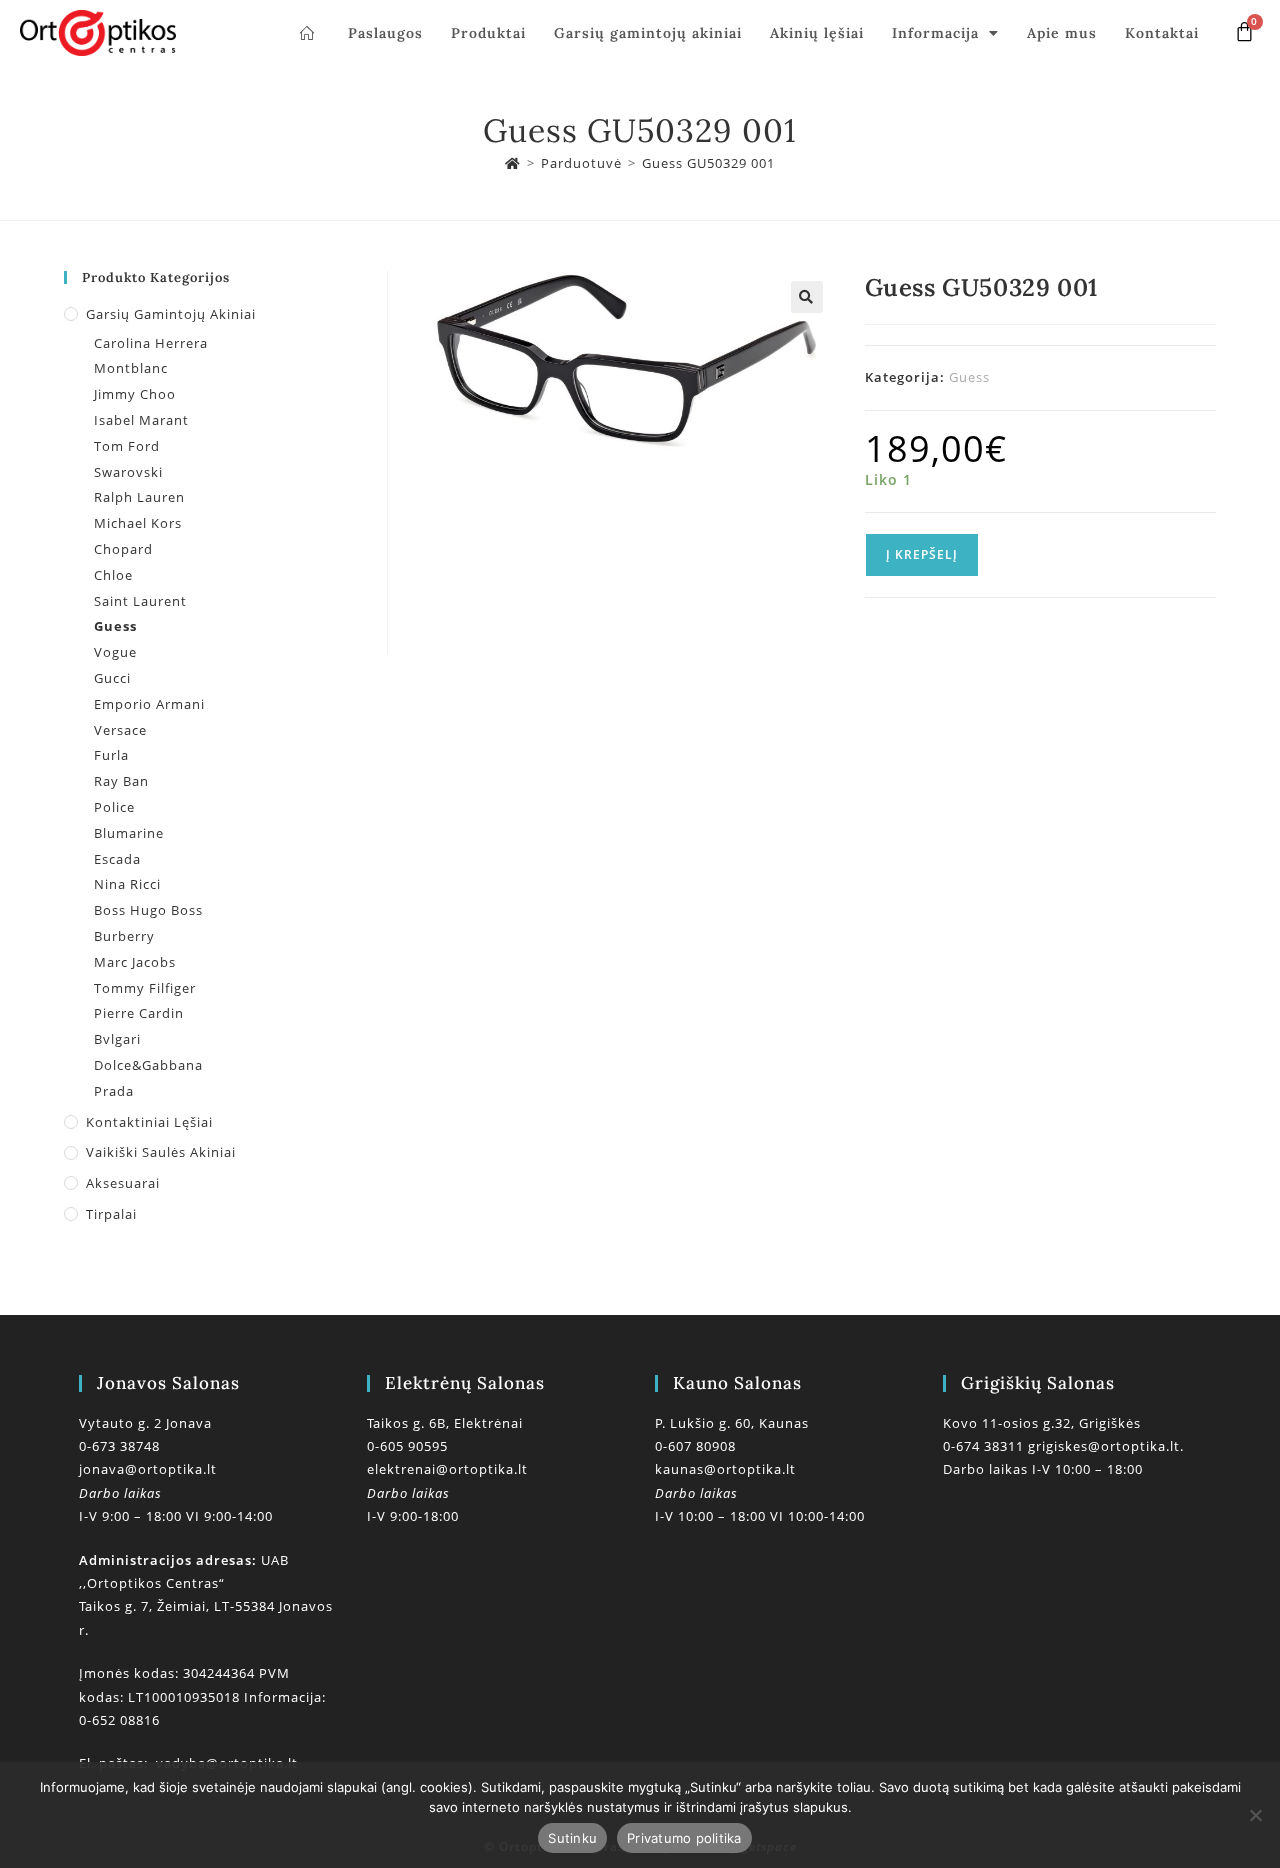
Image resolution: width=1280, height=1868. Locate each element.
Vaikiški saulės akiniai (161, 1152)
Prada (114, 1091)
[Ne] (1255, 1815)
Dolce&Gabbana (148, 1065)
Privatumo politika (684, 1838)
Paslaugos (385, 33)
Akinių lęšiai (817, 33)
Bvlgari (117, 1039)
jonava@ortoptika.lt (148, 1469)
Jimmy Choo (135, 394)
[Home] (513, 163)
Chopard (123, 549)
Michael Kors (138, 523)
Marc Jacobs (135, 962)
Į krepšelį (922, 554)
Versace (120, 730)
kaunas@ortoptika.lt (725, 1469)
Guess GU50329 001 (708, 163)
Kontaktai (1162, 33)
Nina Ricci (127, 884)
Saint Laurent (140, 601)
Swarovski (128, 472)
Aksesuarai (123, 1183)
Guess (969, 377)
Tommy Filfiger (145, 988)
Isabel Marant (141, 420)
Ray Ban (121, 781)
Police (114, 807)
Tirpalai (111, 1214)
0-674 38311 (985, 1446)
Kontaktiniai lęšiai (149, 1122)
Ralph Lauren (139, 497)
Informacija (935, 33)
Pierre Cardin (139, 1013)
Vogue (115, 652)
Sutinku (572, 1838)
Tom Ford (127, 446)
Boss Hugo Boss (148, 910)
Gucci (112, 678)
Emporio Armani (149, 704)
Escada (117, 859)
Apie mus (1062, 33)
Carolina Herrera (151, 343)
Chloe (113, 575)
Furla (111, 755)
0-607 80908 (695, 1446)
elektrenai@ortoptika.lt (447, 1469)
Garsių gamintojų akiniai (648, 33)
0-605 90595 (407, 1446)
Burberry (124, 936)
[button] (807, 297)
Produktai (488, 33)
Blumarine (129, 833)
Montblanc (131, 368)
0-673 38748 (119, 1446)
